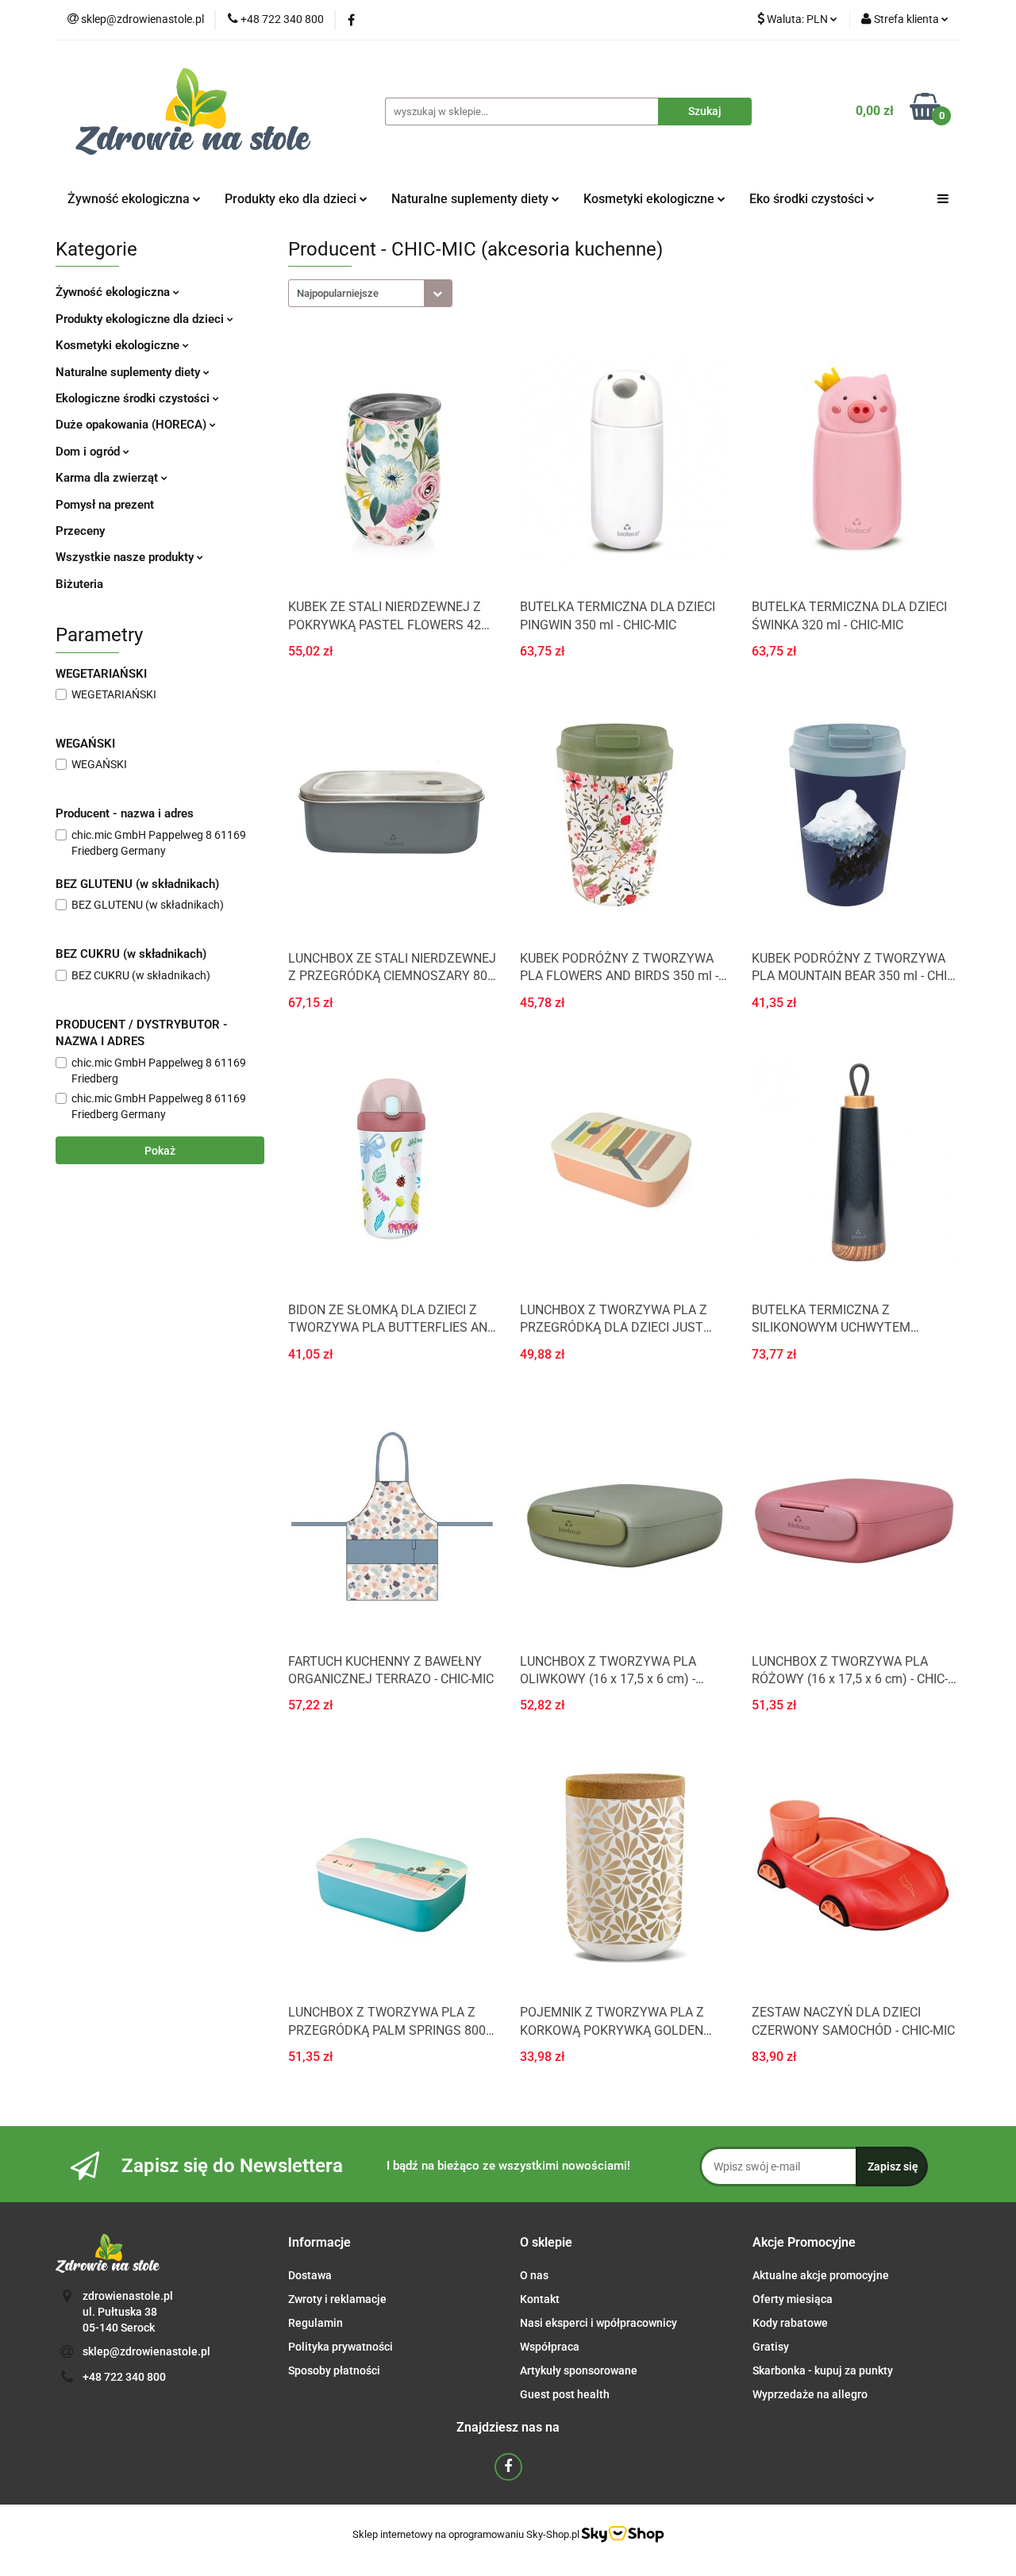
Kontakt (540, 2299)
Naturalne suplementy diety (471, 199)
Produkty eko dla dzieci (292, 199)
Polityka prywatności (341, 2347)
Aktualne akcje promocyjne (821, 2275)
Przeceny (80, 531)
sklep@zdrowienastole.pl (146, 2351)
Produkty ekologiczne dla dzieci (141, 319)
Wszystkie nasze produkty (126, 557)
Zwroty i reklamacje (337, 2299)
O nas (534, 2275)
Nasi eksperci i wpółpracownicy (598, 2323)
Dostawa (310, 2275)
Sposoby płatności (334, 2370)
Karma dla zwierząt (108, 478)
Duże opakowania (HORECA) (133, 425)
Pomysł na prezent (105, 505)
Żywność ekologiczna (114, 292)
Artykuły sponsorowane (579, 2370)
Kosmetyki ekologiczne (650, 199)
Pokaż (160, 1151)
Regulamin (316, 2323)
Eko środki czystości (808, 199)
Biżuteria (79, 584)
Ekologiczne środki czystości (134, 398)
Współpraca (550, 2347)
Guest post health (565, 2394)
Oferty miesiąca (793, 2299)
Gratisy (771, 2347)
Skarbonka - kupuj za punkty (823, 2370)
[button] (319, 2243)
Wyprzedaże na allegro (810, 2394)
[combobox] (370, 293)
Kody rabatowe (790, 2323)
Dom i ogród (89, 452)
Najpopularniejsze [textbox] (338, 293)
